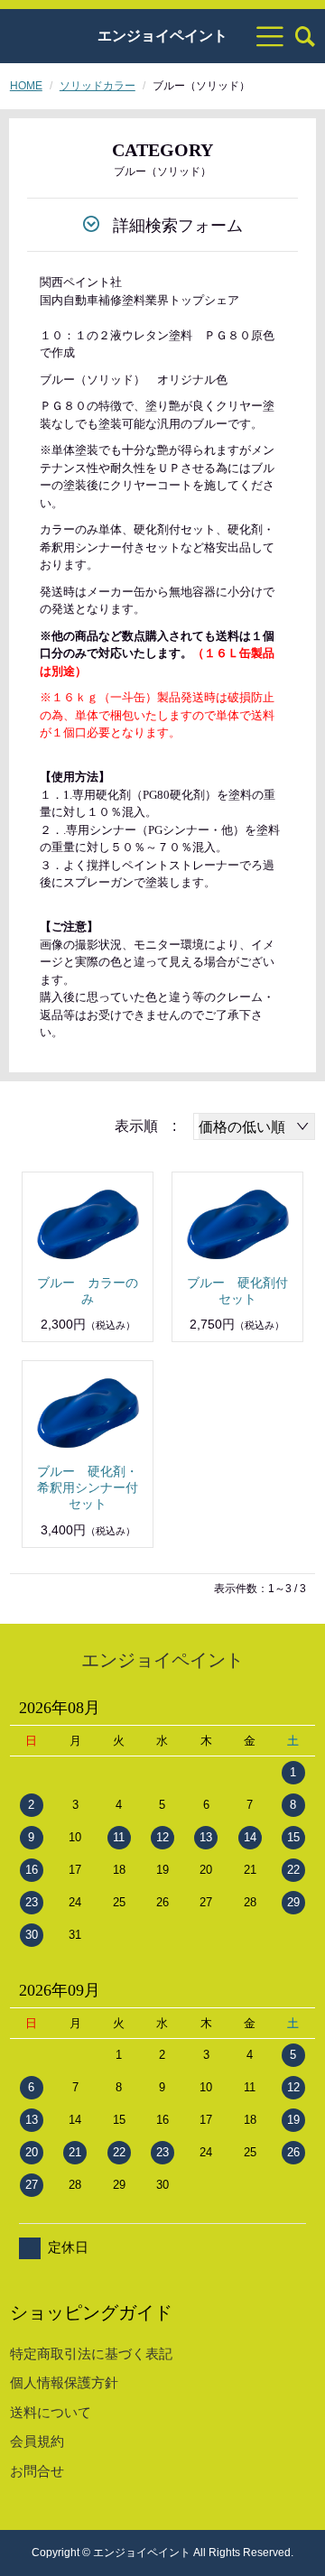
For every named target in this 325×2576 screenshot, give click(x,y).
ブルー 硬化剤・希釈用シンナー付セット (88, 1487)
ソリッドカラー (97, 86)
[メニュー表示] (270, 36)
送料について (51, 2412)
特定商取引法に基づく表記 (91, 2354)
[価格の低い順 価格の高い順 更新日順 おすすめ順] (254, 1126)
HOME (26, 86)
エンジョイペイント (162, 36)
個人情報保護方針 (64, 2382)
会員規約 (37, 2441)
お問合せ (37, 2471)
